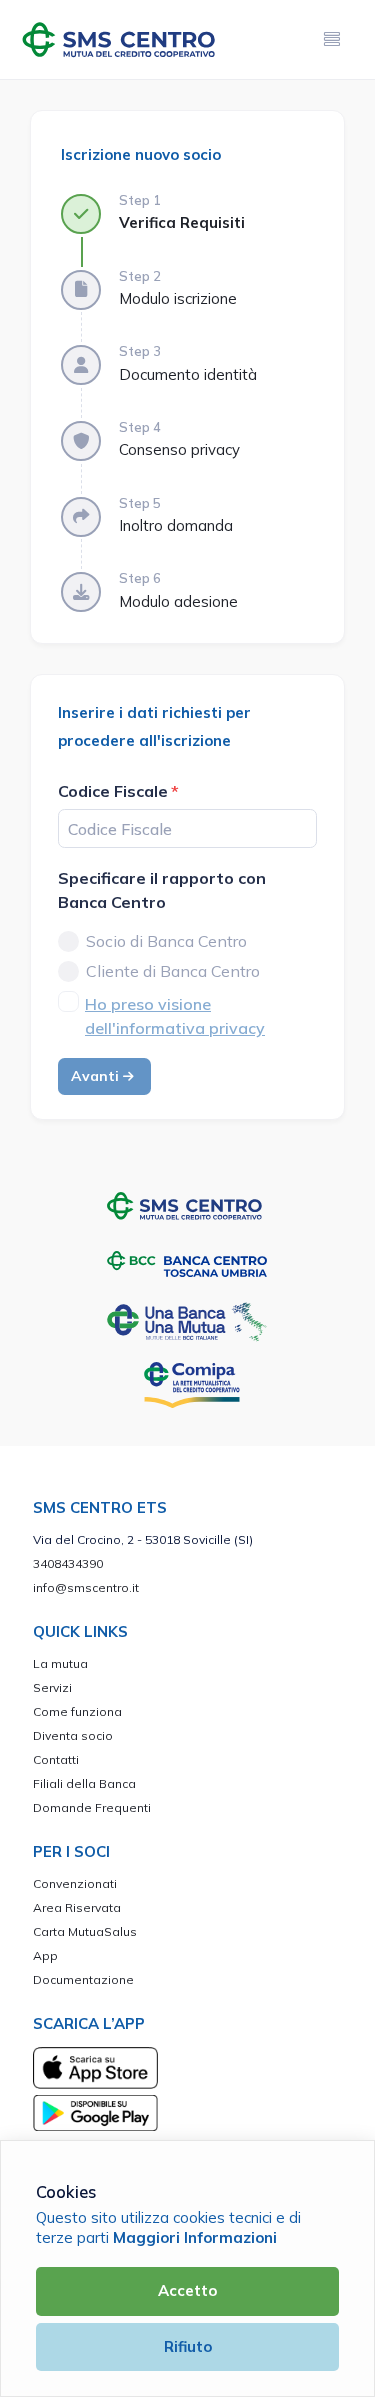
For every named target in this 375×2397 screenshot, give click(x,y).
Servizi (52, 1687)
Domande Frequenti (92, 1807)
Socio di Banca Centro (166, 941)
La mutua (60, 1663)
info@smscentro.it (86, 1587)
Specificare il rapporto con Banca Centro (162, 890)
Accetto (187, 2290)
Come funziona (77, 1711)
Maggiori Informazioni (195, 2237)
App (45, 1955)
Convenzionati (75, 1883)
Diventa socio (73, 1735)
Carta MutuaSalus (85, 1931)
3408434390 (68, 1563)
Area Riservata (77, 1907)
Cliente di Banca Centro (173, 971)
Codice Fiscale (113, 791)
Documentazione (83, 1979)
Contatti (56, 1759)
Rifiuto (188, 2346)
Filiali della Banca (84, 1783)
